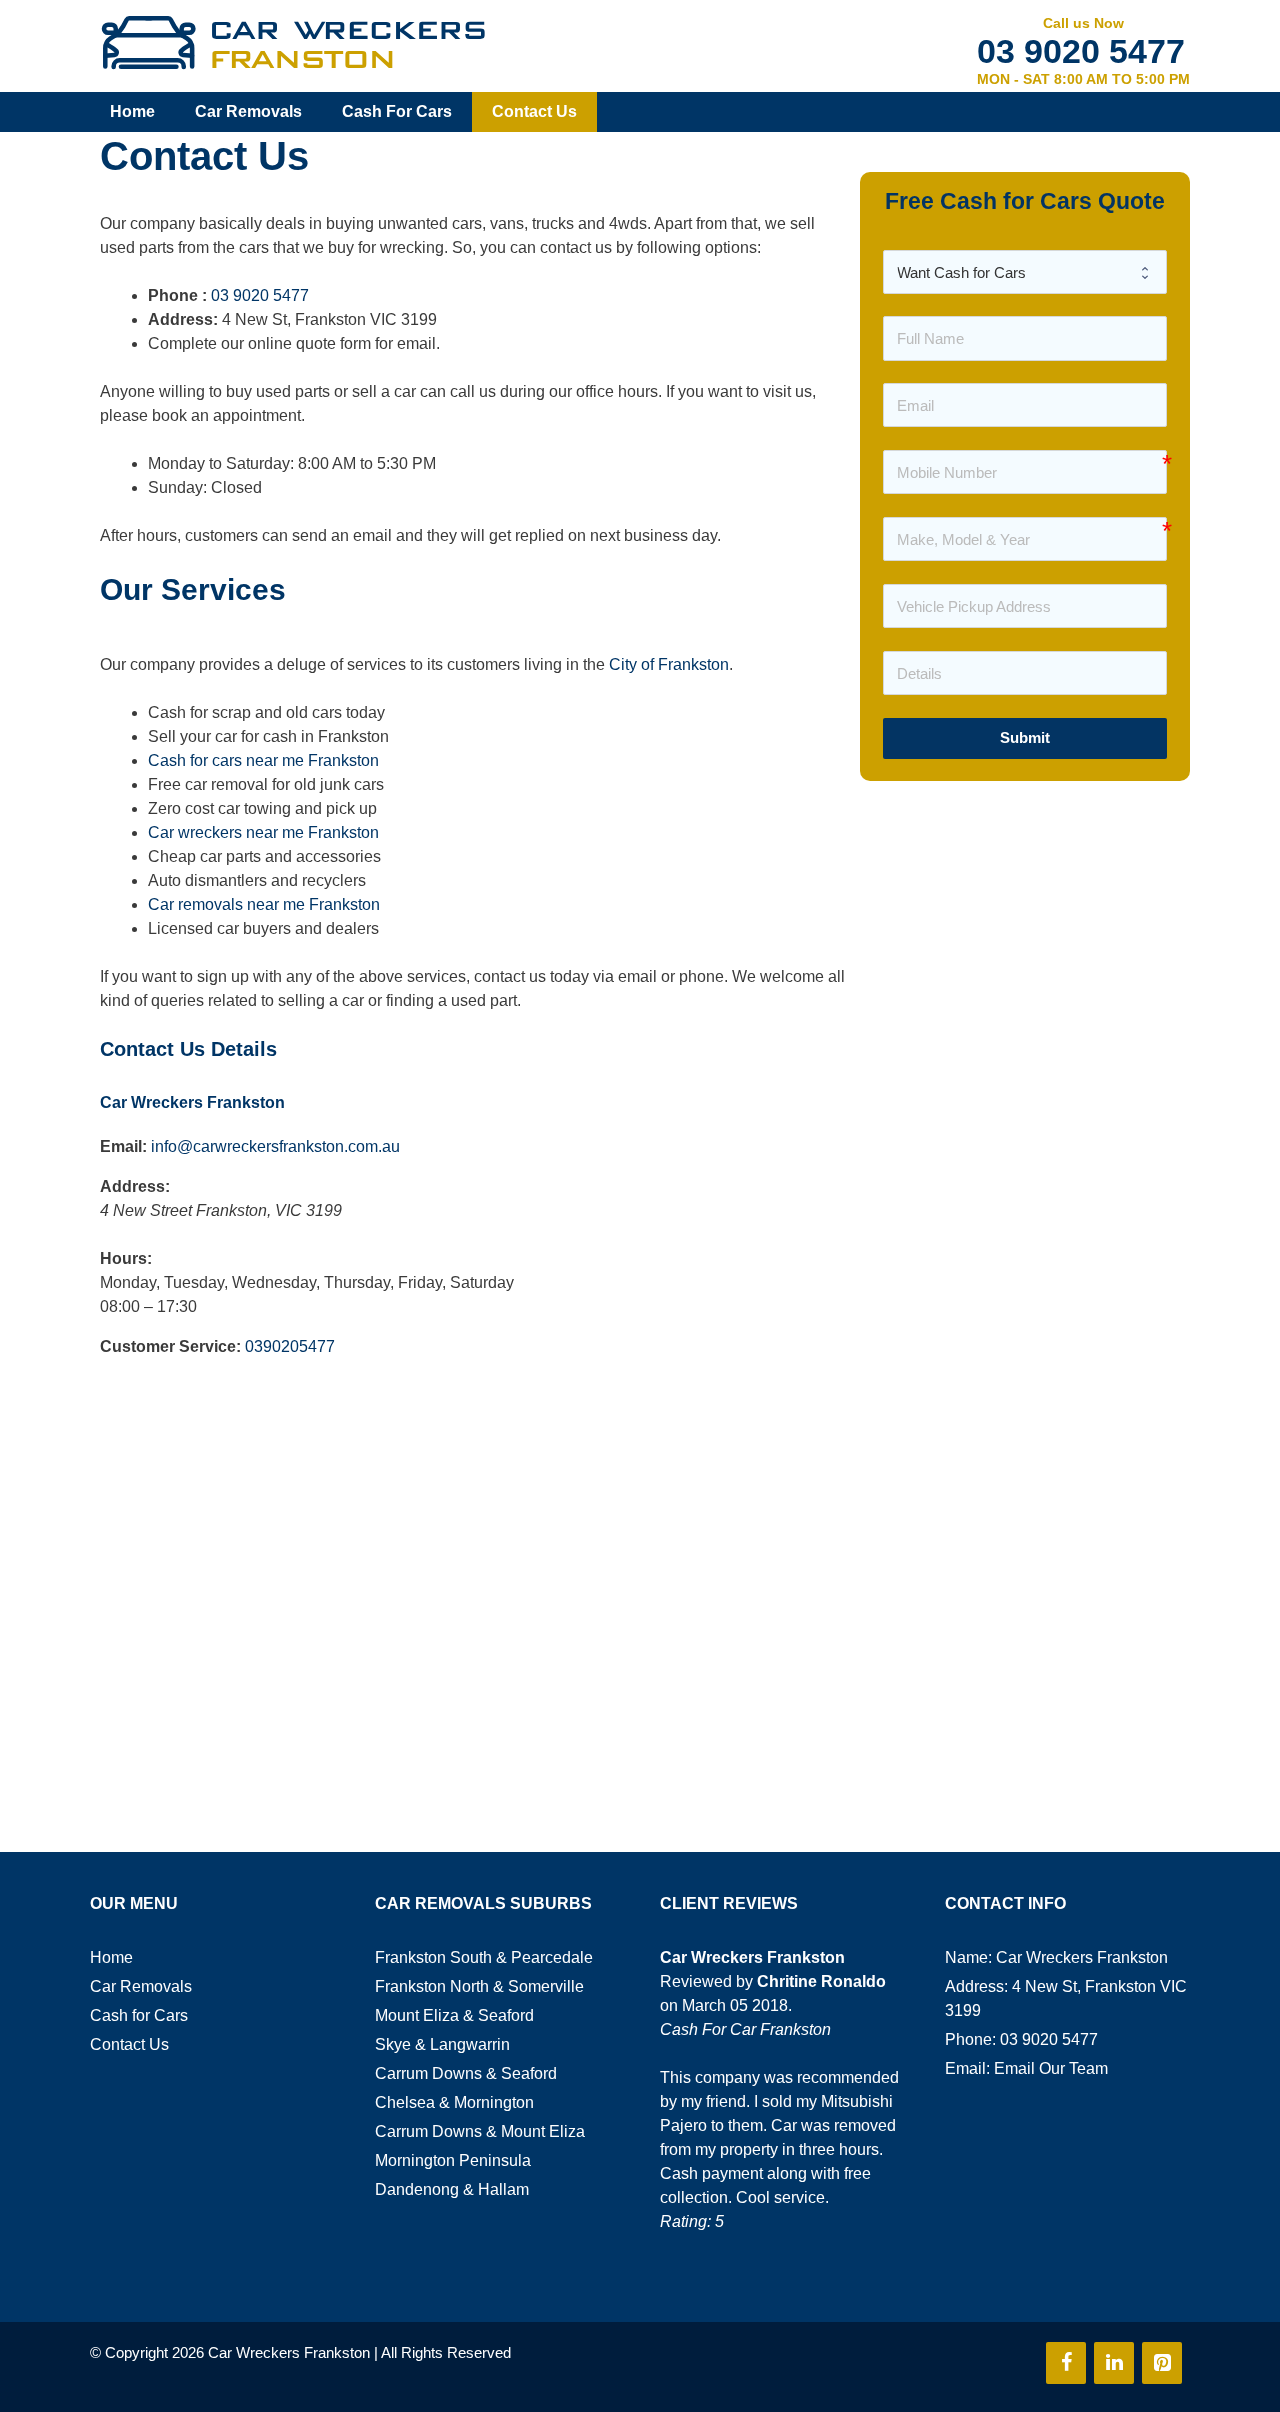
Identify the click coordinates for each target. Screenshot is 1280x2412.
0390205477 (290, 1346)
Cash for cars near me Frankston (263, 760)
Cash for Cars (397, 111)
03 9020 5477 (1081, 51)
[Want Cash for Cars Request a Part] (1025, 272)
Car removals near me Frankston (264, 904)
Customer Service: (170, 1346)
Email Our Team (1051, 2068)
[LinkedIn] (1114, 2363)
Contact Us (534, 111)
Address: (135, 1186)
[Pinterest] (1162, 2363)
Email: (123, 1146)
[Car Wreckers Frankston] (292, 42)
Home (132, 111)
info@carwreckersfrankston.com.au (275, 1146)
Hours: (126, 1258)
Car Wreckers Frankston (192, 1102)
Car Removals (248, 111)
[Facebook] (1066, 2363)
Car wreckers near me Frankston (263, 832)
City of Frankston (669, 664)
